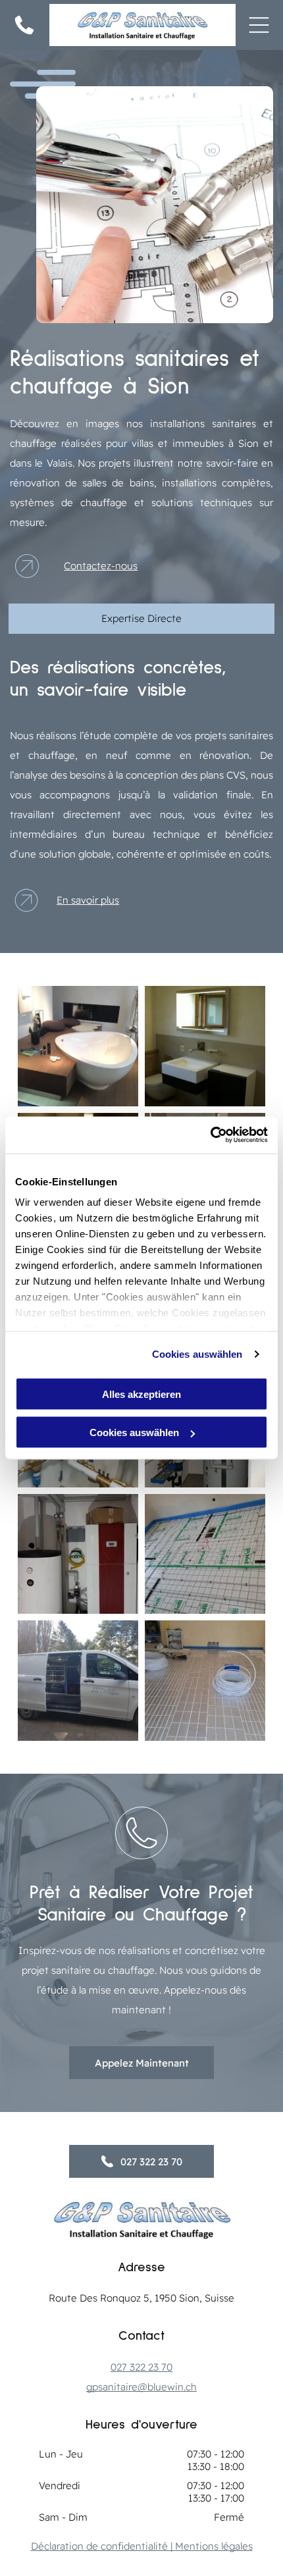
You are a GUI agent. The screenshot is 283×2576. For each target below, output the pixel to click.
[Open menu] (259, 25)
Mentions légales (214, 2546)
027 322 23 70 (141, 2367)
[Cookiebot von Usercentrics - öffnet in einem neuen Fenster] (210, 1135)
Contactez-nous (101, 566)
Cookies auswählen (197, 1354)
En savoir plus (88, 900)
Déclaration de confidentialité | (103, 2546)
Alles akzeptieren (141, 1394)
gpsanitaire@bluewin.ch (141, 2387)
